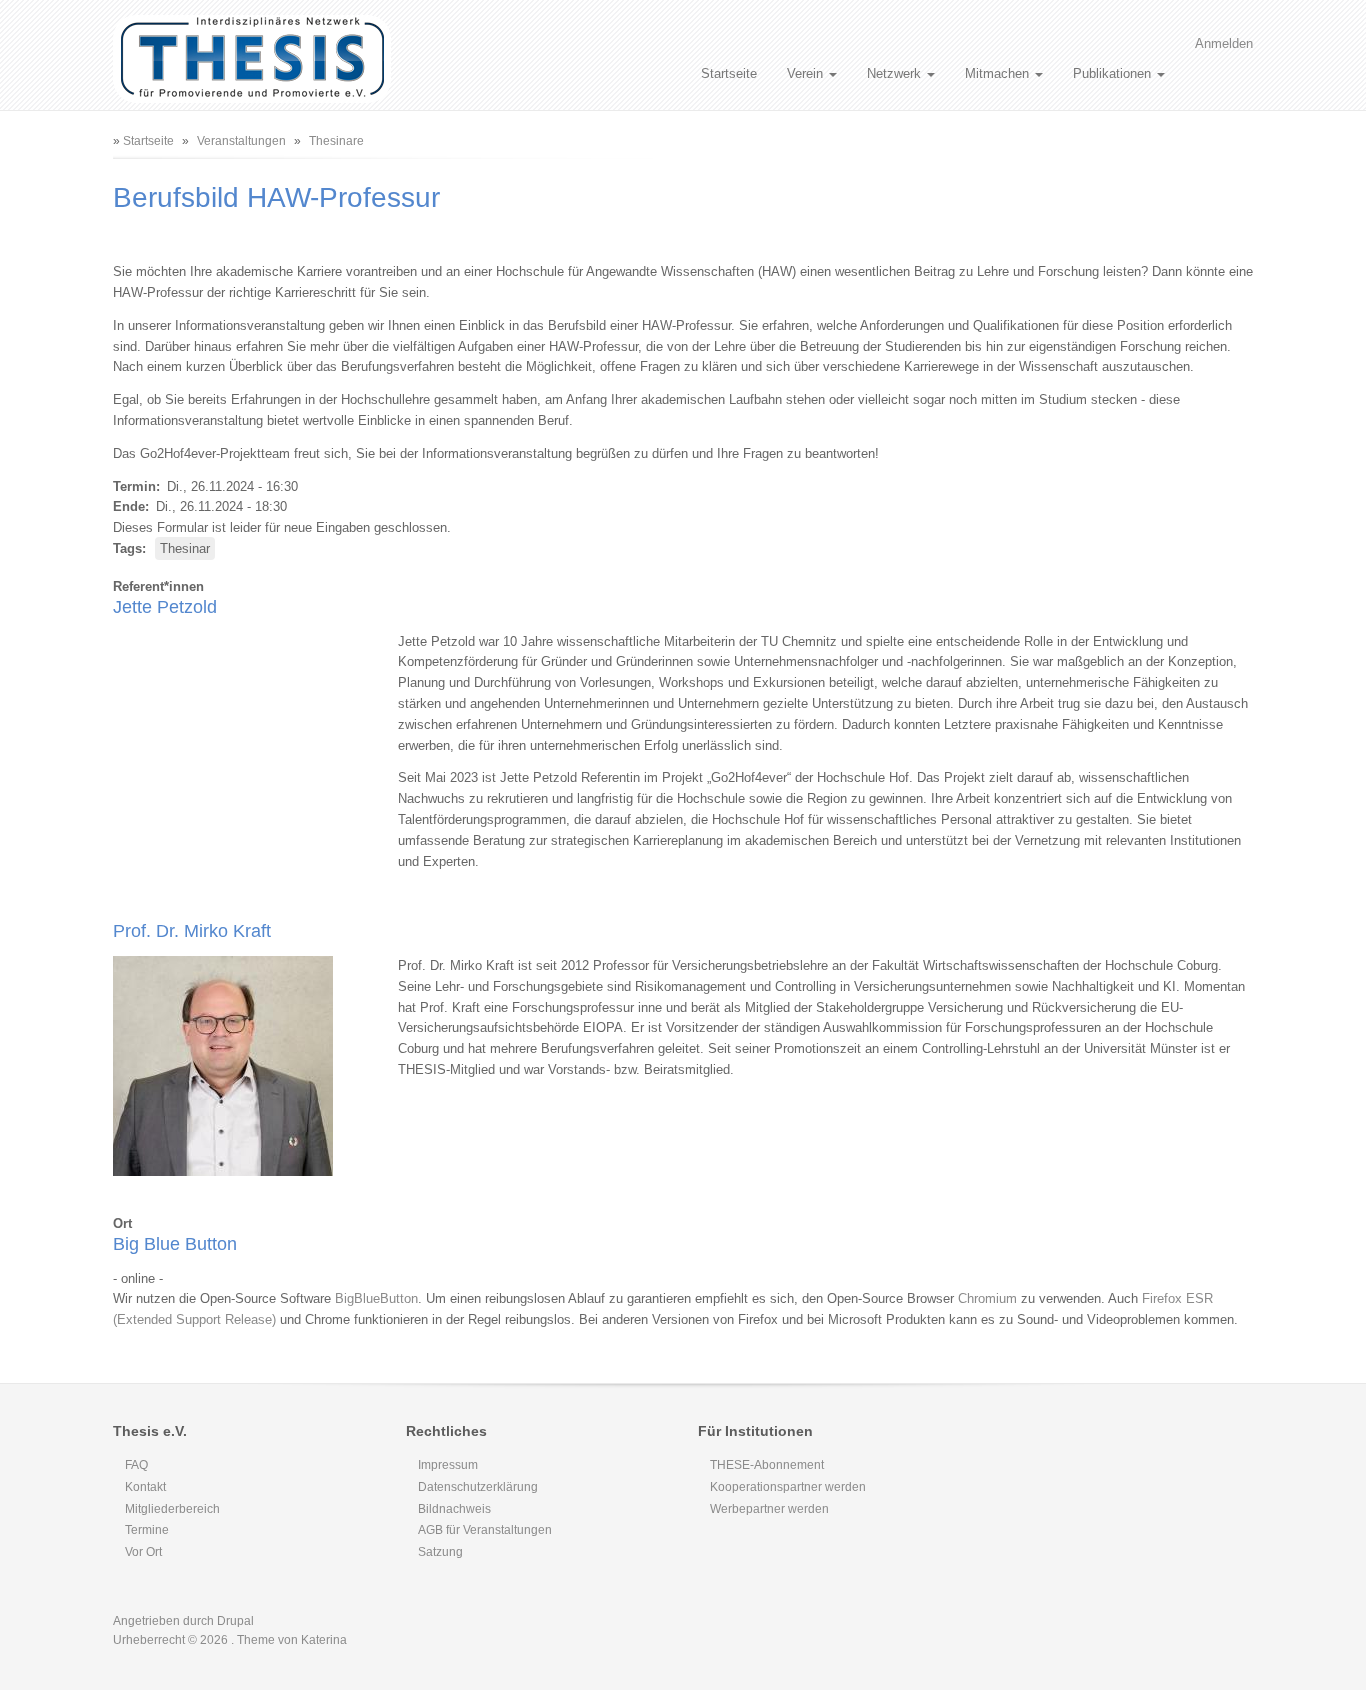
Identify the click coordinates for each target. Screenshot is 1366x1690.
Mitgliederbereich (172, 1509)
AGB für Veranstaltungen (485, 1530)
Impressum (448, 1465)
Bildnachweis (454, 1509)
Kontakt (145, 1487)
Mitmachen (999, 73)
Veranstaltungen (241, 141)
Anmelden (1224, 43)
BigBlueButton (376, 1298)
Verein (807, 73)
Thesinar (185, 548)
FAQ (136, 1465)
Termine (147, 1530)
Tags (127, 548)
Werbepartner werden (769, 1509)
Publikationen (1114, 73)
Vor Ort (143, 1552)
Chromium (987, 1298)
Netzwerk (896, 73)
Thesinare (336, 141)
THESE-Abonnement (767, 1465)
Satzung (440, 1552)
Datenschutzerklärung (478, 1487)
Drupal (235, 1621)
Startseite (729, 73)
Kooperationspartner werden (788, 1487)
